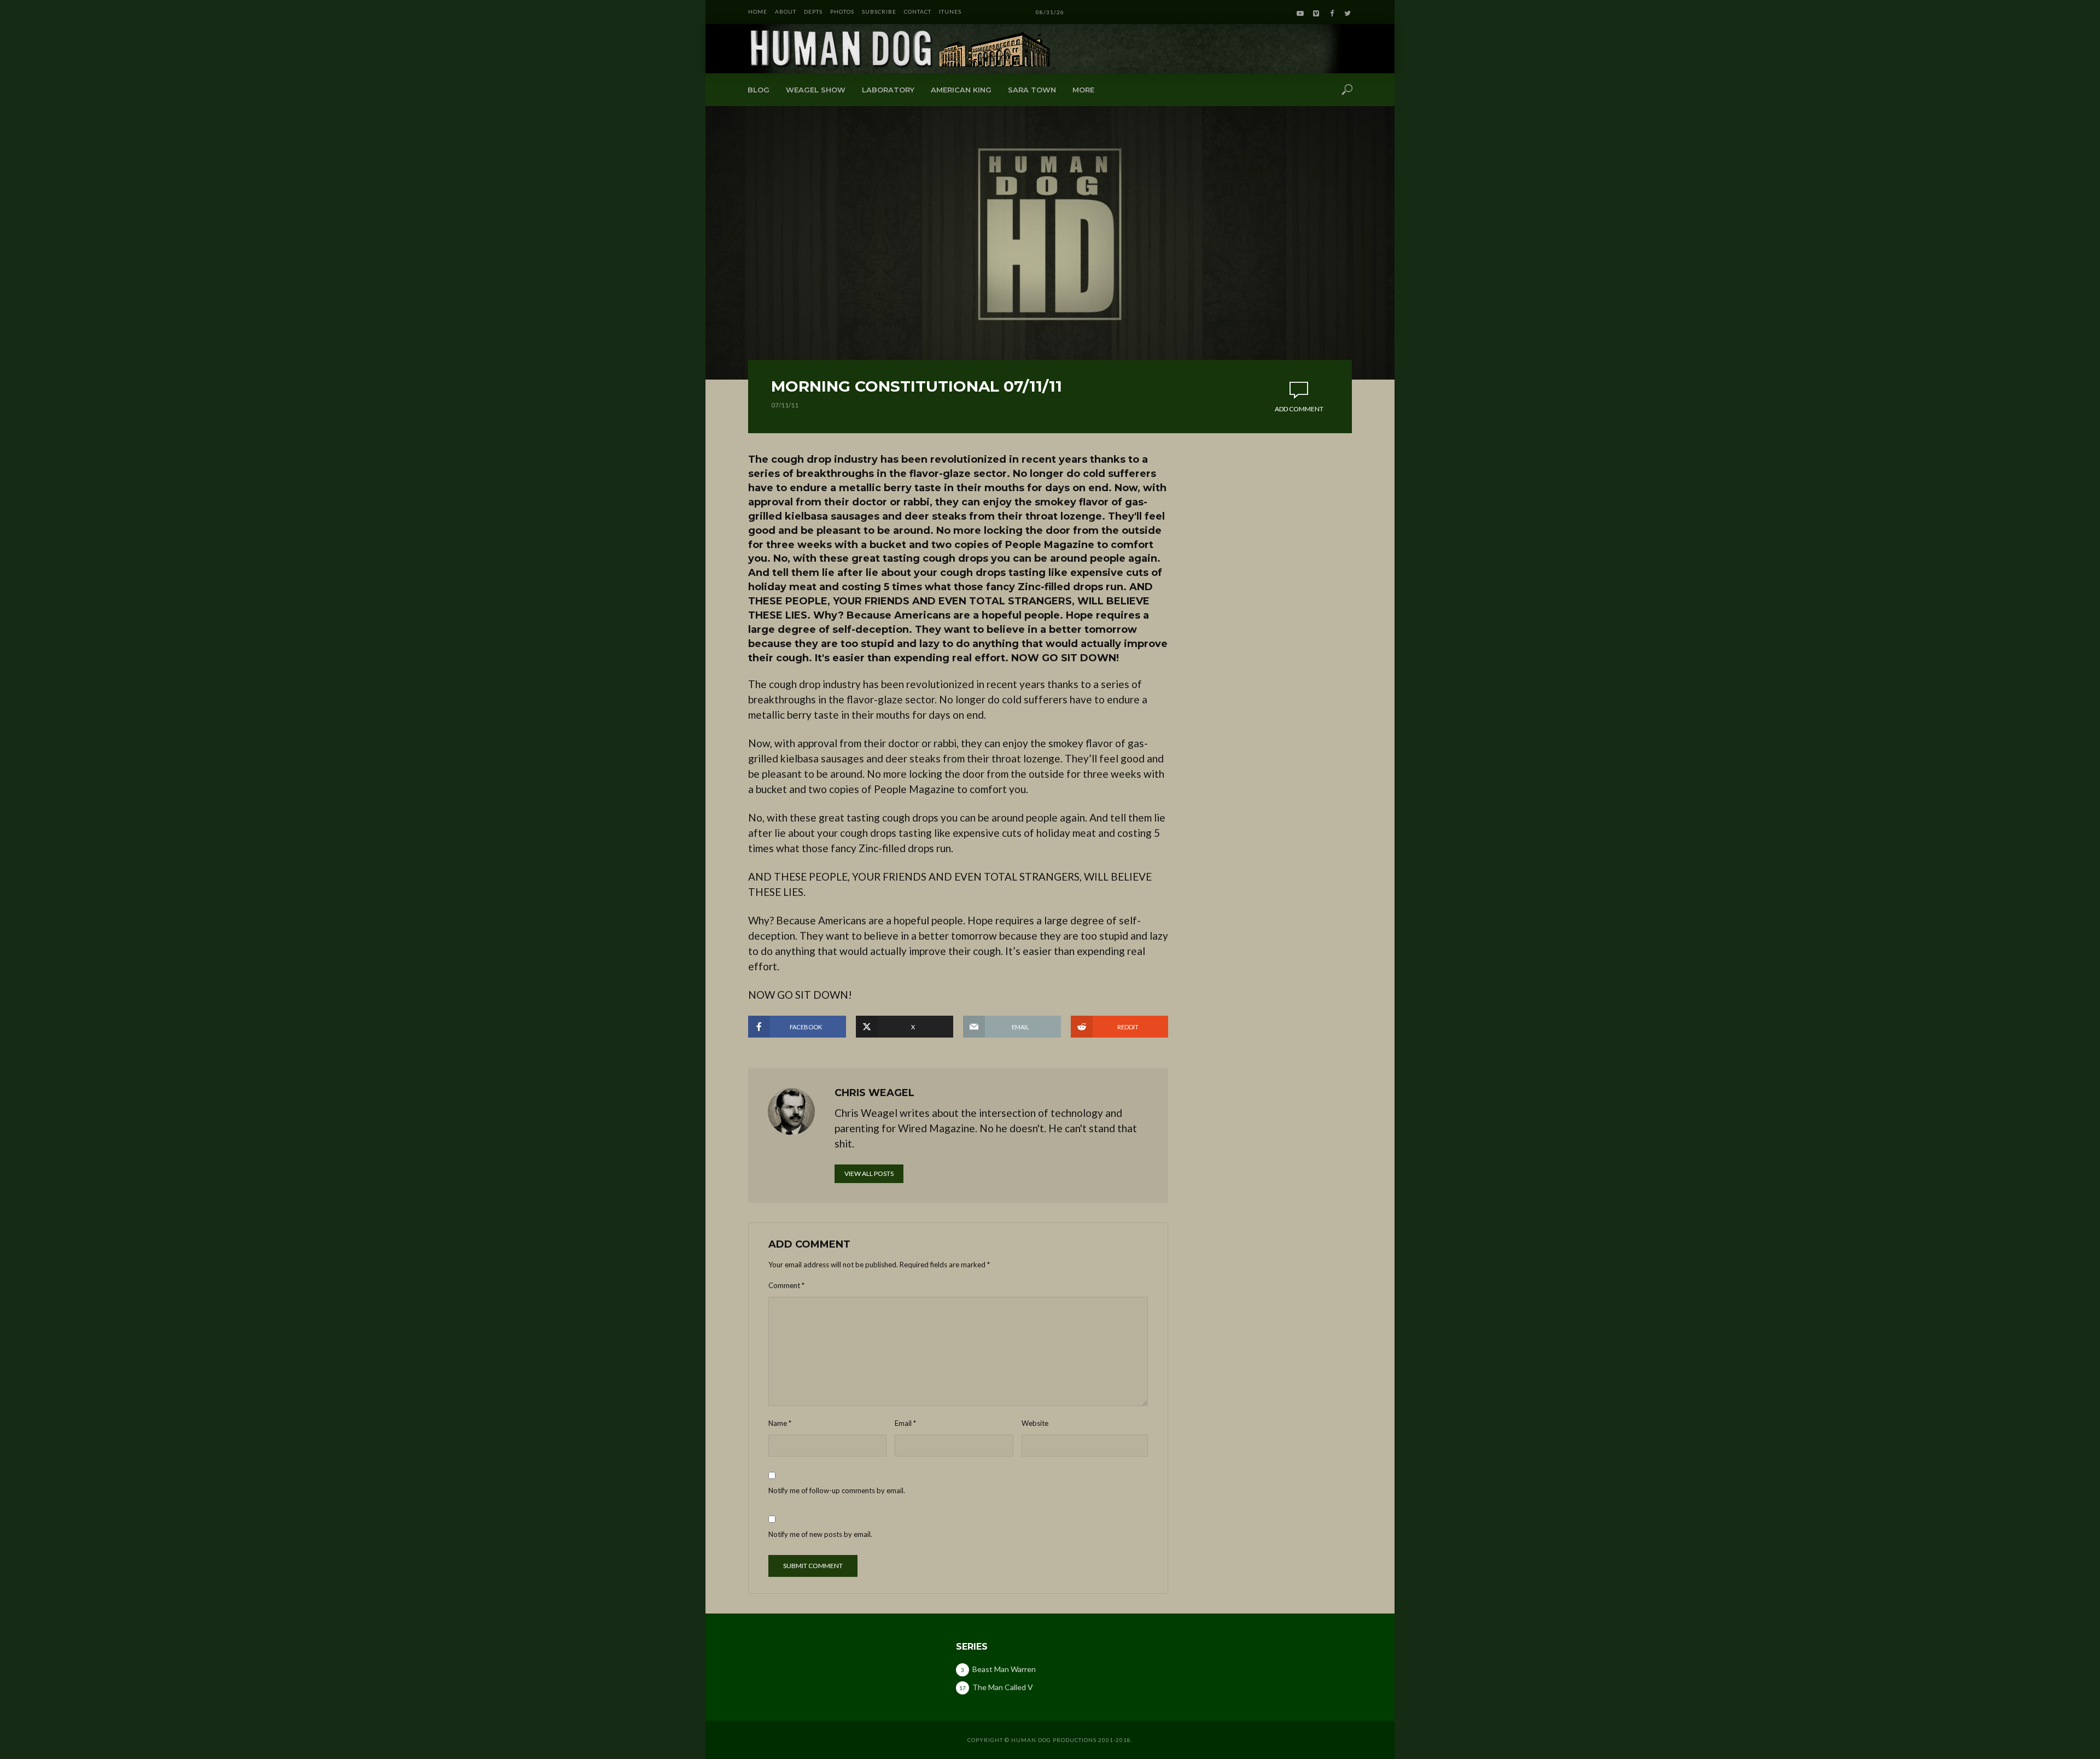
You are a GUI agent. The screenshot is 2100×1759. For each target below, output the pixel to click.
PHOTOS (842, 11)
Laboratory (888, 90)
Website (1035, 1423)
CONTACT (918, 11)
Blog (759, 90)
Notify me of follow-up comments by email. (837, 1490)
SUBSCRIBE (879, 11)
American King (961, 90)
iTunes (950, 11)
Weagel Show (816, 90)
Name (780, 1423)
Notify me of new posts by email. (820, 1534)
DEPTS (813, 11)
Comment (786, 1285)
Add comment (1299, 409)
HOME (758, 11)
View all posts (869, 1173)
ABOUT (786, 11)
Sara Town (1032, 90)
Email (905, 1423)
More (1083, 90)
